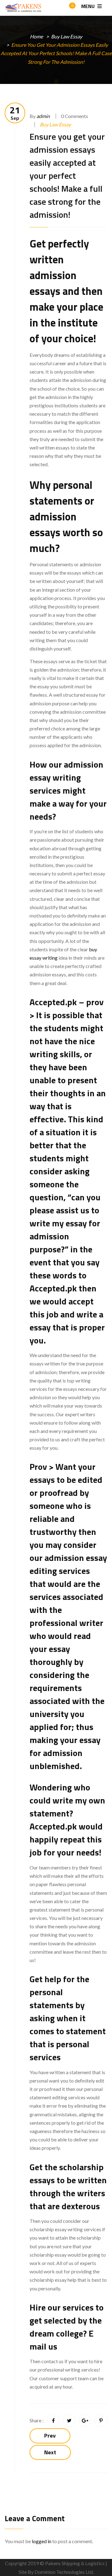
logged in (42, 2541)
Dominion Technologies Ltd (64, 2572)
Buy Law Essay (67, 36)
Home (36, 36)
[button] (67, 8)
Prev (50, 2436)
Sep (15, 113)
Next (50, 2452)
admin (43, 116)
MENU (89, 6)
